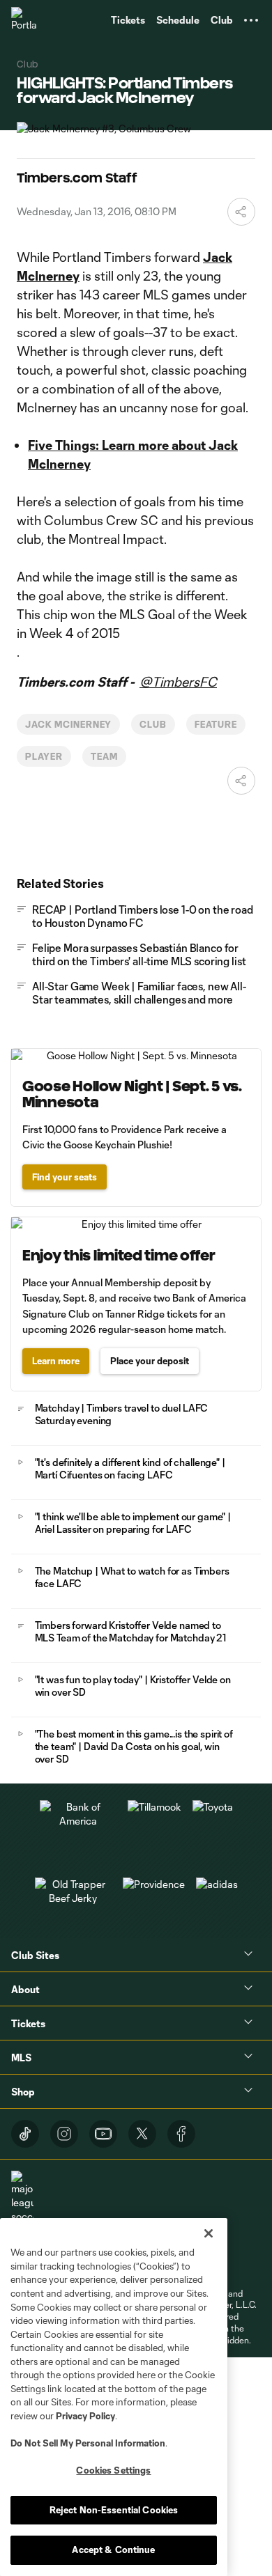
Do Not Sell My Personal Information (88, 2443)
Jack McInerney (68, 724)
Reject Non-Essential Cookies (114, 2510)
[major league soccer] (22, 2197)
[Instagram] (64, 2134)
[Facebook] (181, 2134)
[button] (251, 20)
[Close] (209, 2233)
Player (44, 756)
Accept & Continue (113, 2550)
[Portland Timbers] (24, 20)
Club (153, 724)
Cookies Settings (113, 2470)
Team (104, 756)
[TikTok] (25, 2134)
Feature (216, 724)
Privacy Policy (85, 2416)
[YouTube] (103, 2134)
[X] (142, 2134)
